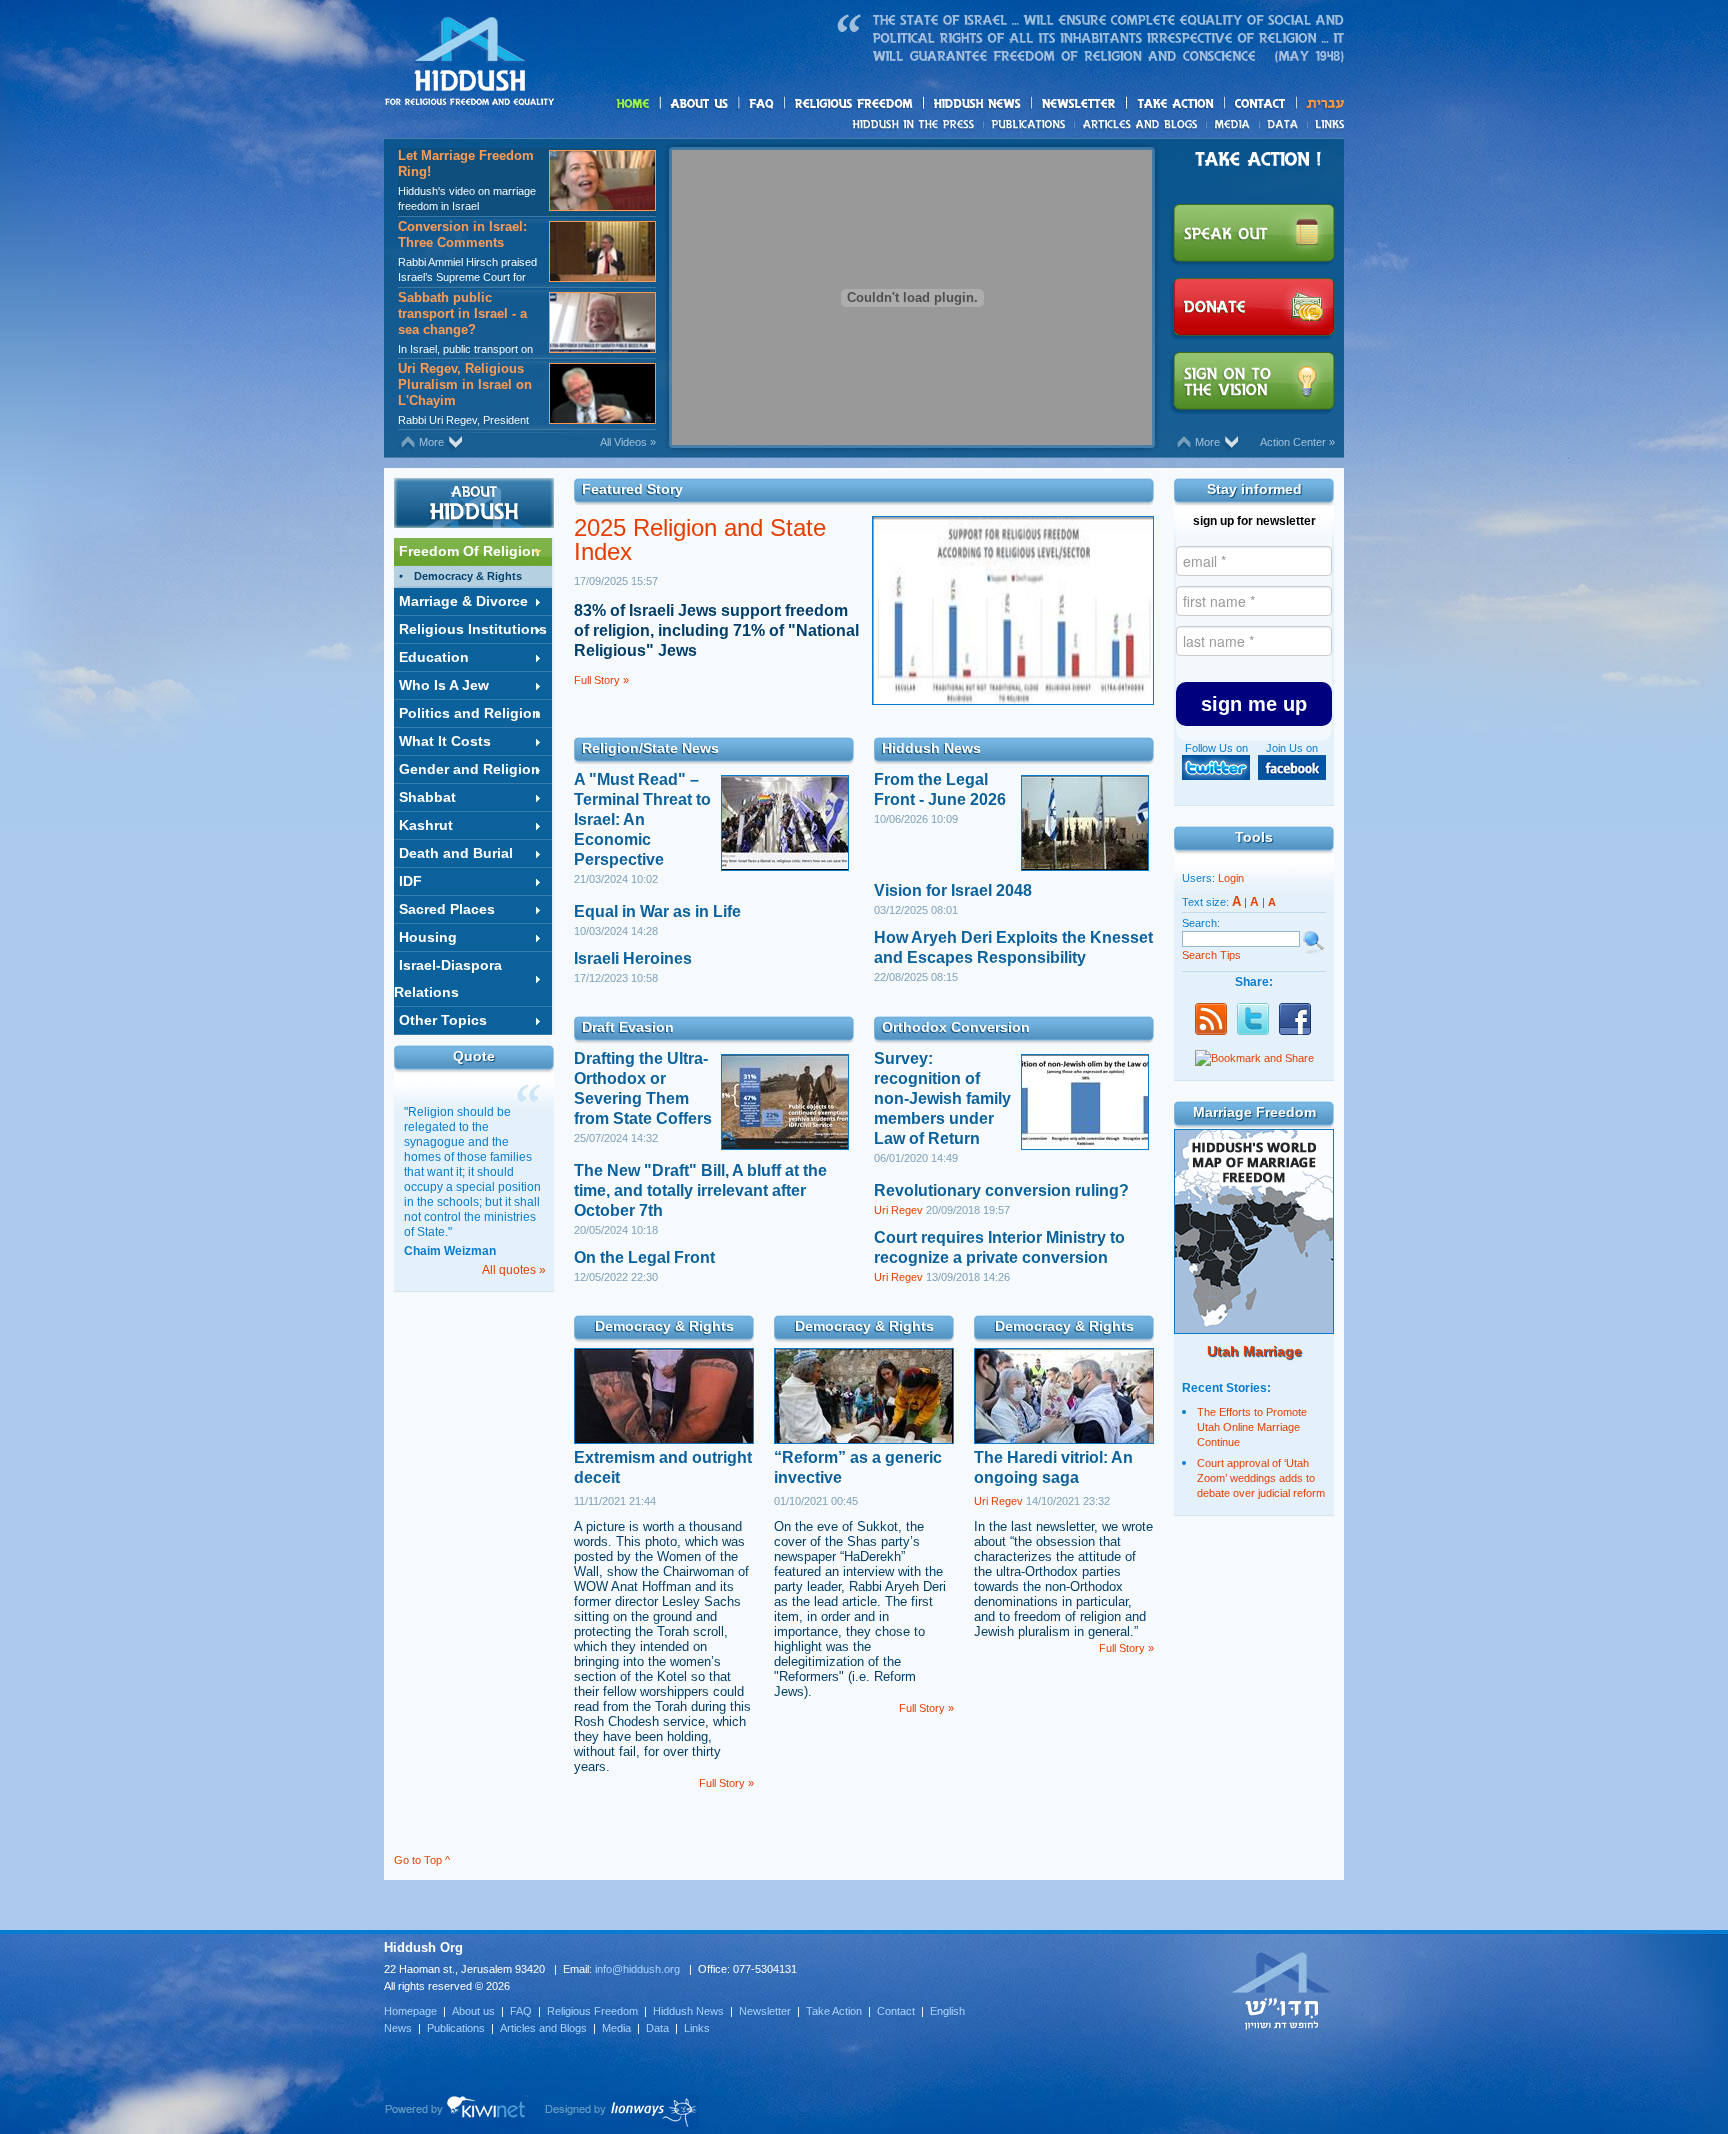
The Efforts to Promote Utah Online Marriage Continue (1252, 1427)
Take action (1207, 104)
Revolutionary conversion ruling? (1001, 1190)
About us (733, 104)
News (916, 124)
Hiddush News (1016, 104)
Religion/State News (650, 748)
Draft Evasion (628, 1027)
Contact (1261, 103)
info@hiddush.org (637, 1969)
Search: (1201, 923)
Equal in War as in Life (657, 911)
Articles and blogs (1179, 125)
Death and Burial (456, 853)
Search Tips (1211, 955)
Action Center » (1297, 442)
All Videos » (628, 442)
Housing (428, 937)
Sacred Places (447, 909)
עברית (1320, 103)
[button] (1254, 704)
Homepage (470, 63)
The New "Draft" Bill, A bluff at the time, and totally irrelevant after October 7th (700, 1190)
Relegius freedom (901, 104)
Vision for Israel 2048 (953, 890)
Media (1233, 124)
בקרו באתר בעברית (1282, 1990)
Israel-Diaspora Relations (448, 978)
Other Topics (443, 1020)
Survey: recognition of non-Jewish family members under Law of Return (942, 1098)
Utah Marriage (1254, 1351)
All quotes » (514, 1270)
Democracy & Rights (468, 576)
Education (434, 657)
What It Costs (445, 741)
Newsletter (1079, 103)
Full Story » (601, 680)
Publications (1029, 124)
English (947, 2011)
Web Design (621, 2112)
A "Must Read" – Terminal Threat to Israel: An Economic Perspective (642, 819)
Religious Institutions (473, 629)
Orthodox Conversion (956, 1027)
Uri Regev (898, 1210)
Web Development (456, 2112)
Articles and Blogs (543, 2028)
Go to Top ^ (422, 1860)
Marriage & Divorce (463, 601)
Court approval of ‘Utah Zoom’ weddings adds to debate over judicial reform (1261, 1478)
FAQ (763, 103)
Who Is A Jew (444, 685)
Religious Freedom (592, 2011)
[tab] (473, 552)
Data (1283, 124)
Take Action (834, 2011)
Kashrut (426, 825)
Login (1231, 878)
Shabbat (427, 797)
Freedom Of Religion (469, 551)
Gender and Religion (469, 769)
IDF (410, 881)
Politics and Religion (470, 713)
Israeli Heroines (633, 958)
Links (1325, 124)
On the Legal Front (644, 1257)
